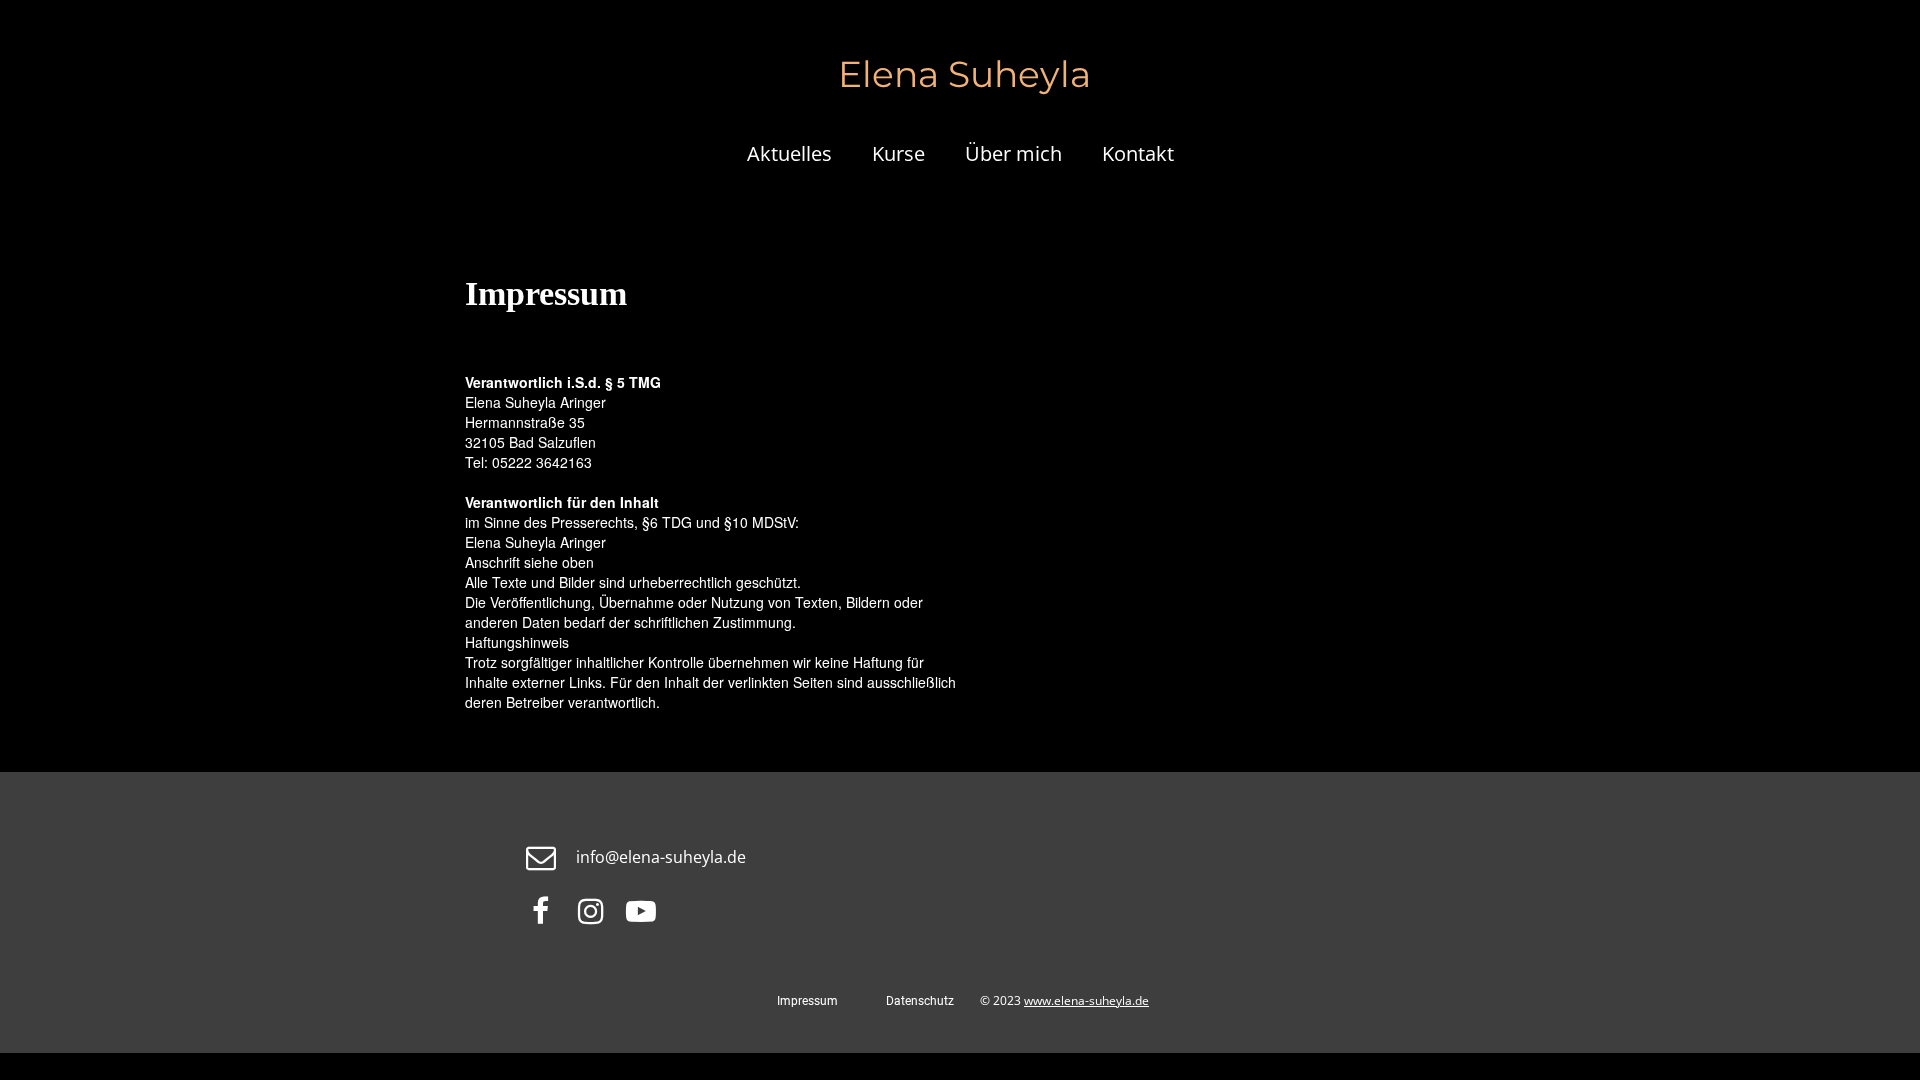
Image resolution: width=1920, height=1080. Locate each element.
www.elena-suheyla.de (1086, 1000)
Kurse (898, 153)
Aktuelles (789, 153)
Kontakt (1138, 153)
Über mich (1013, 153)
